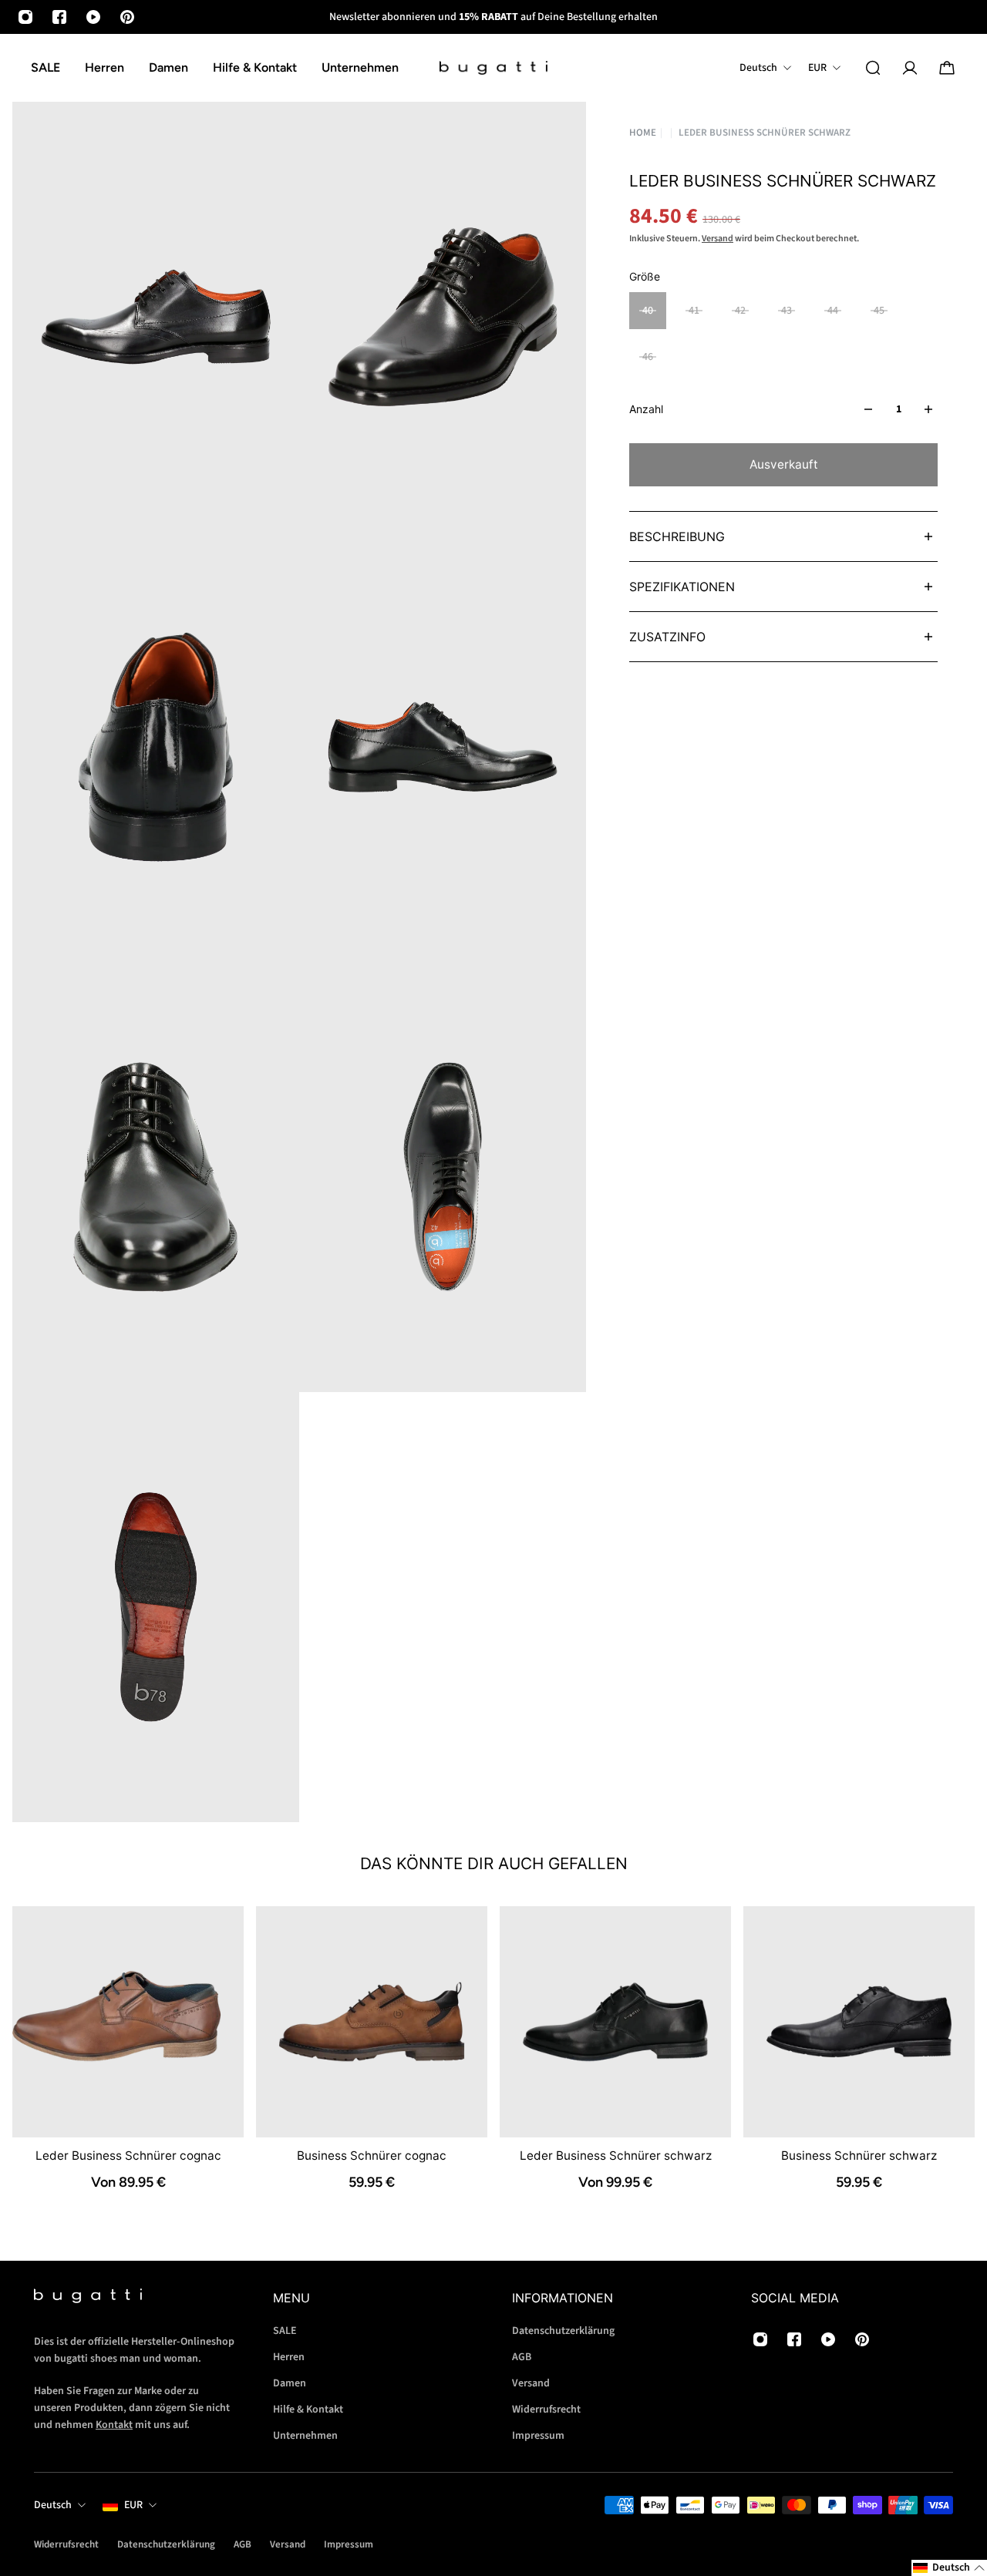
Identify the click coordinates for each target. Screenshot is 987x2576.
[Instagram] (25, 17)
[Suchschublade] (873, 68)
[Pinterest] (127, 17)
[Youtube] (93, 17)
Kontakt (114, 2425)
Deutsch (53, 2505)
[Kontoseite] (910, 68)
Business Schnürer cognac (372, 2156)
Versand (718, 239)
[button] (949, 2568)
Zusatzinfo (667, 637)
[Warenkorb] (947, 68)
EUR (133, 2505)
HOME (643, 133)
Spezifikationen (682, 587)
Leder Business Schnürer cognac (128, 2156)
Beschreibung (677, 536)
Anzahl (646, 409)
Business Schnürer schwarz (859, 2156)
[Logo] (493, 68)
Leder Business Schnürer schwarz (616, 2156)
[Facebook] (59, 17)
